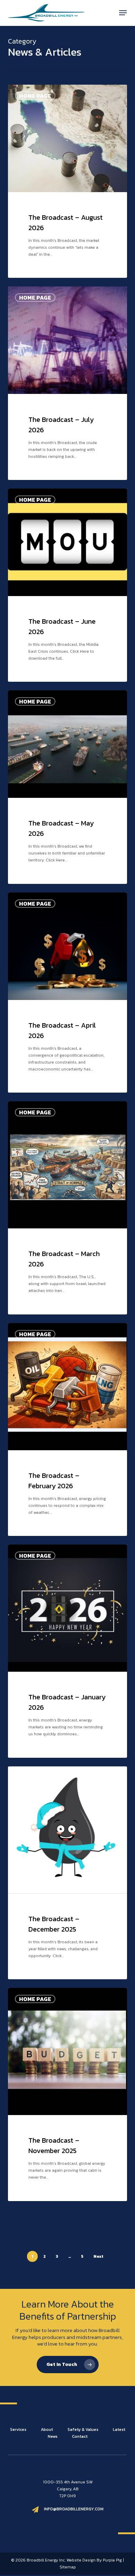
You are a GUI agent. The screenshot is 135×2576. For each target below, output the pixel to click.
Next (98, 2256)
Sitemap (68, 2567)
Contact (80, 2436)
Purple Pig (112, 2560)
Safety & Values (83, 2429)
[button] (123, 13)
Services (19, 2429)
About (47, 2429)
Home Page (35, 96)
